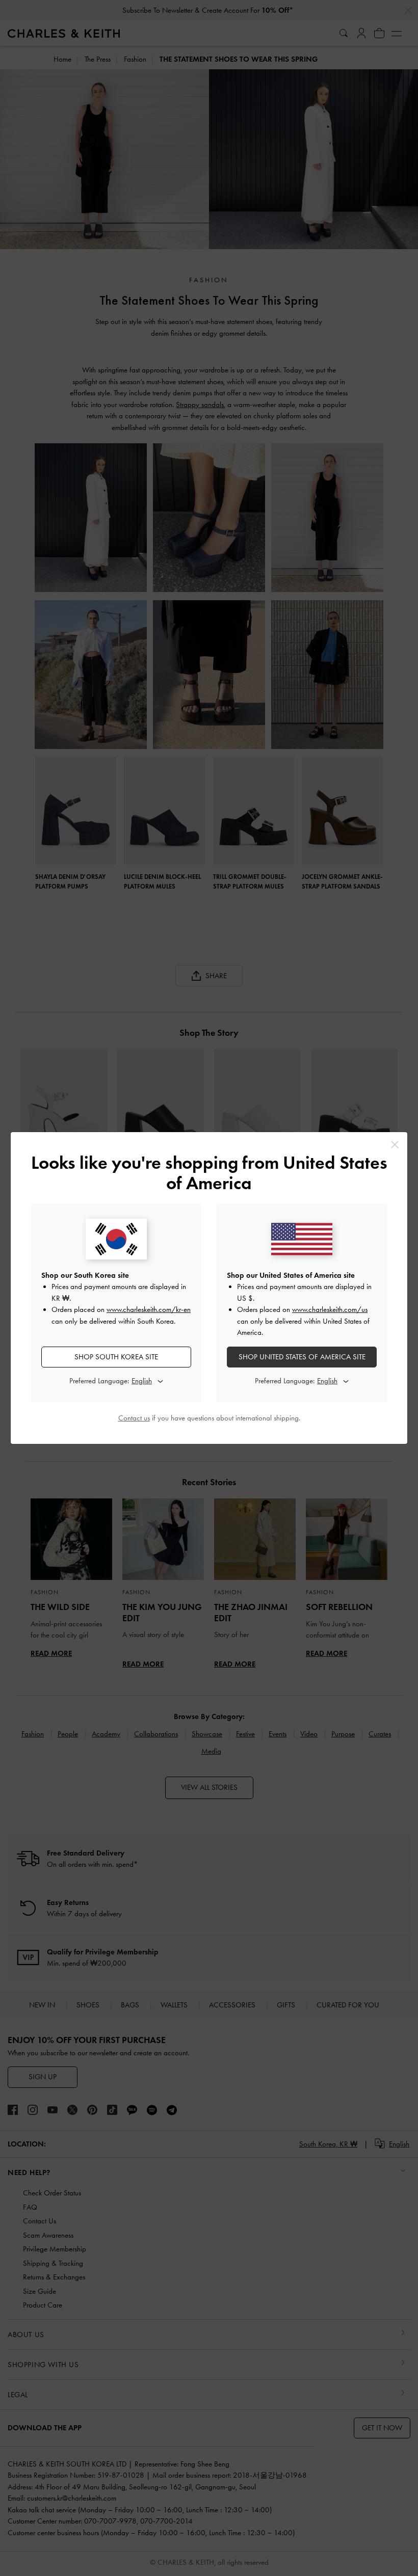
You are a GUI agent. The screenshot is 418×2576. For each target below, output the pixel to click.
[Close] (395, 1145)
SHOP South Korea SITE (116, 1357)
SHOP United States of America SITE (302, 1357)
